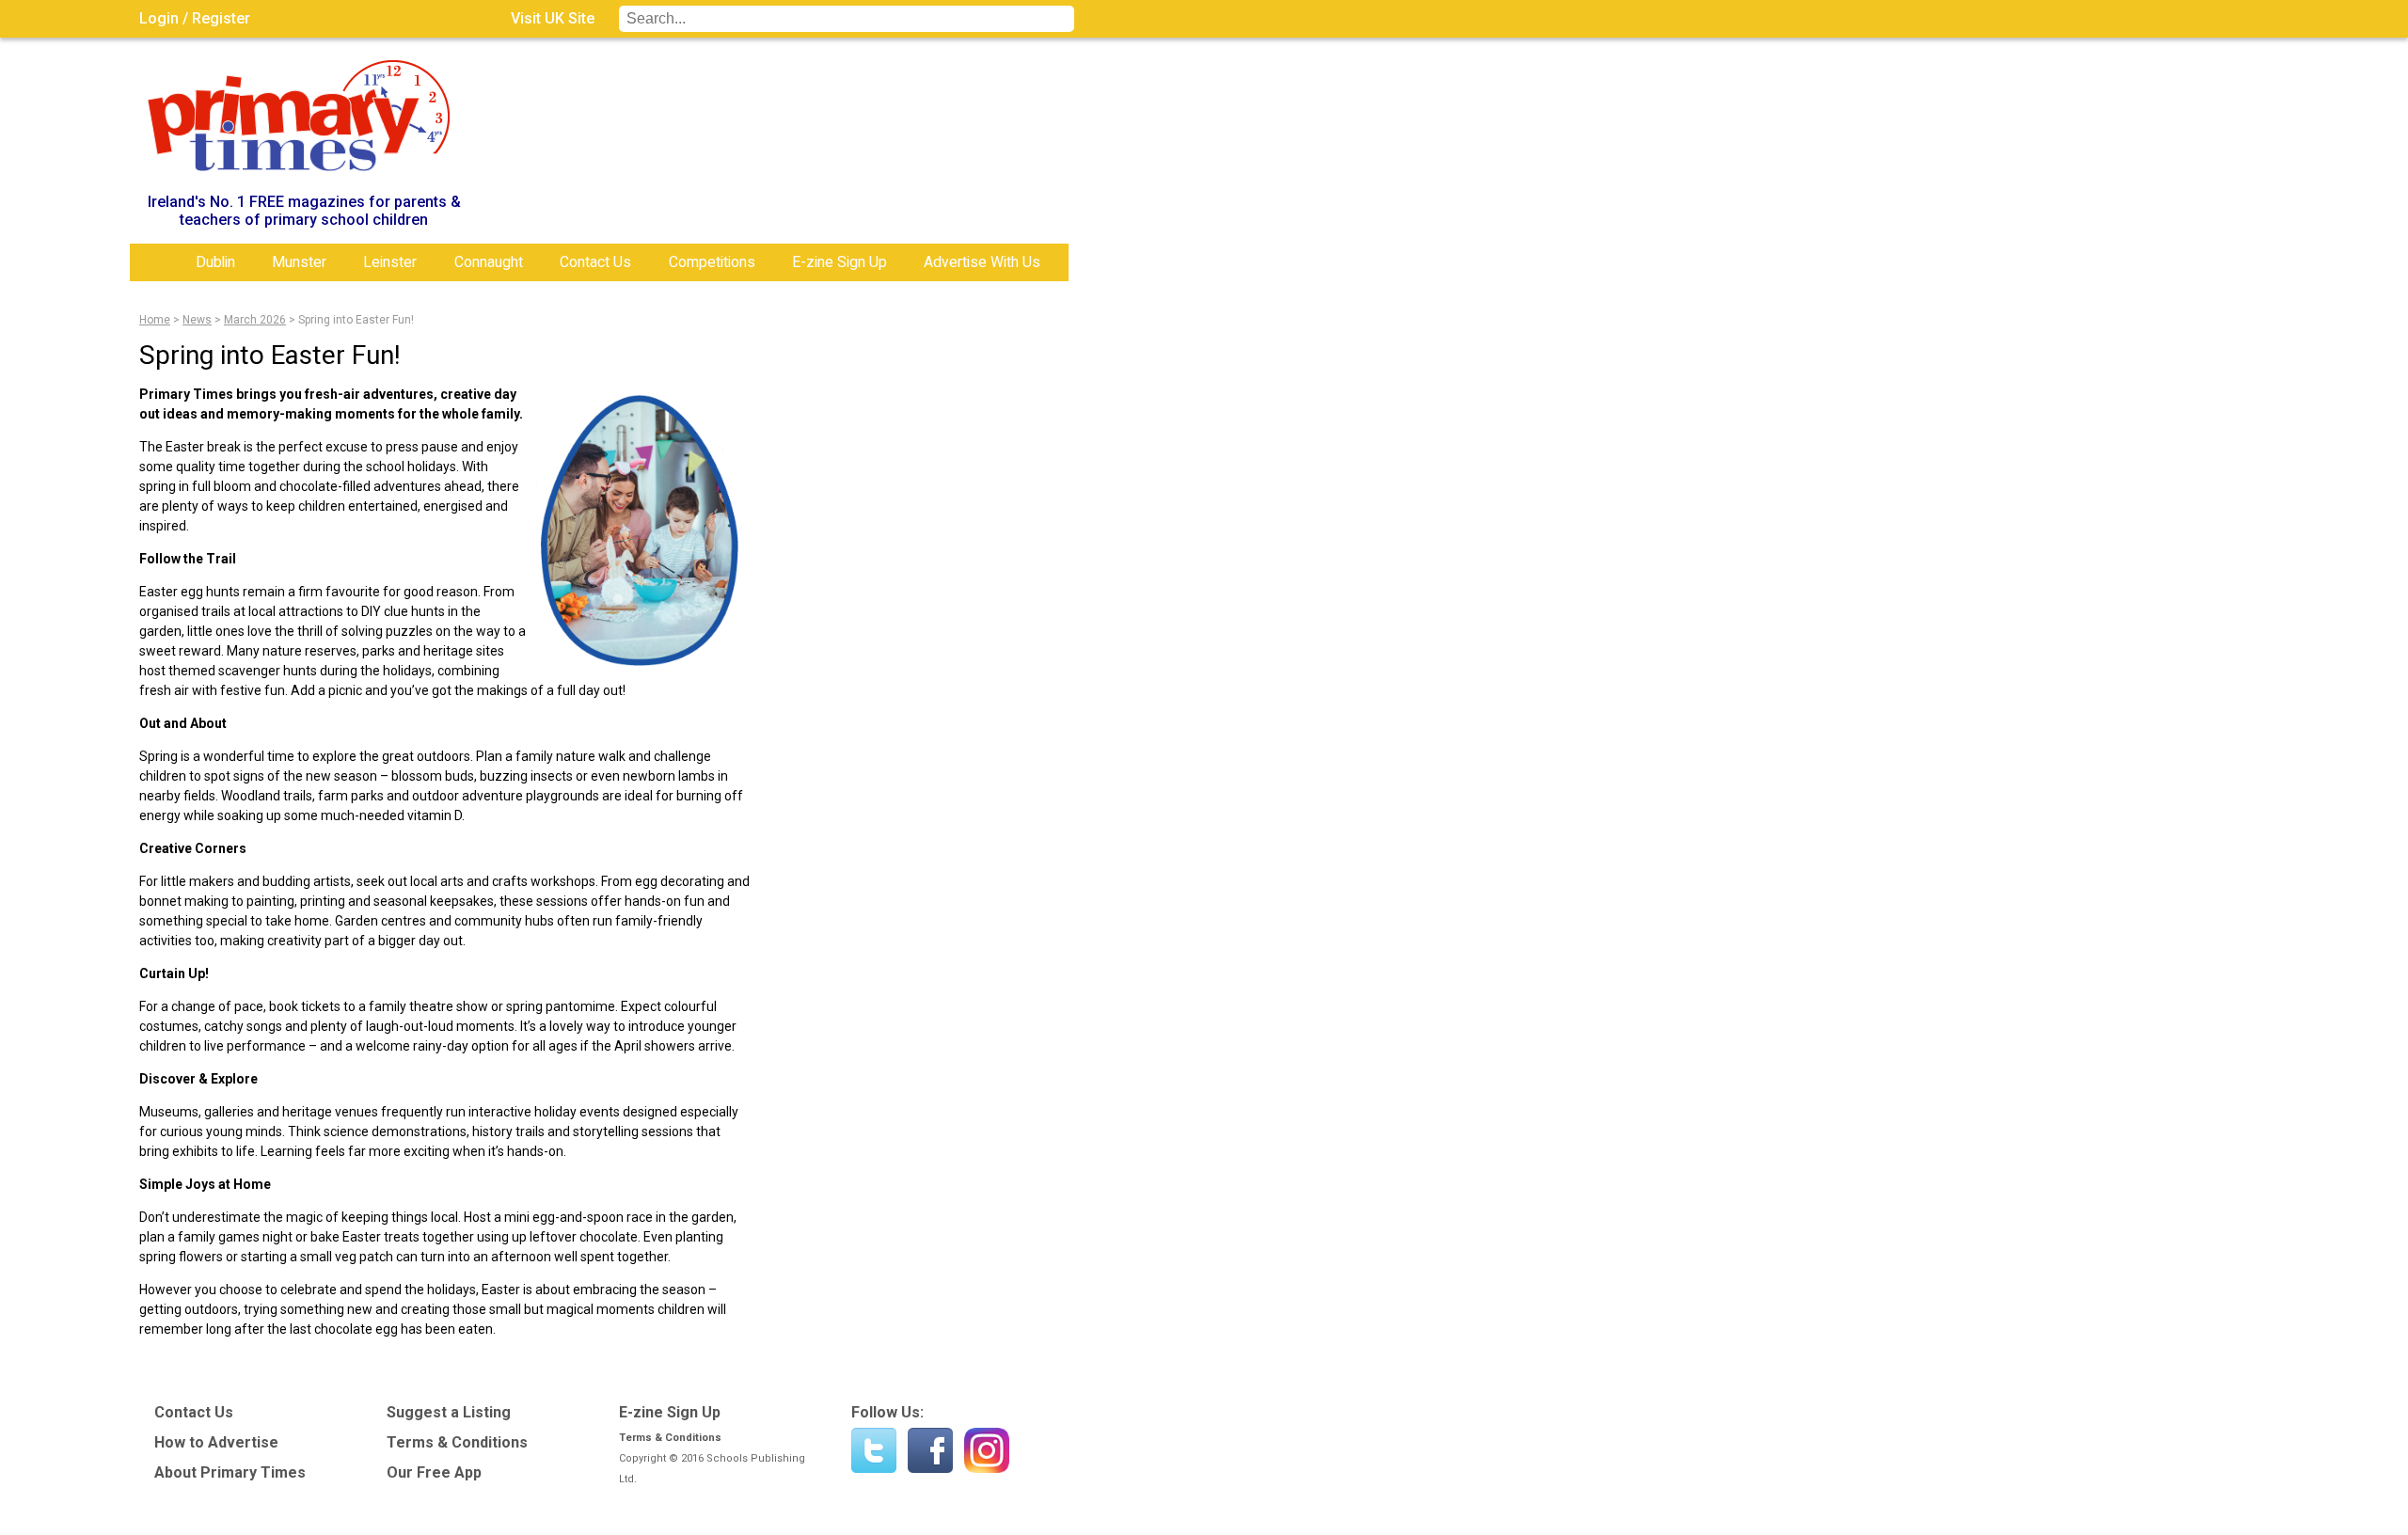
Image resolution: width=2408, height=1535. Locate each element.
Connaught (489, 262)
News (197, 320)
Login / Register (195, 18)
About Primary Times (230, 1472)
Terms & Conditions (457, 1442)
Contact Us (595, 262)
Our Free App (434, 1472)
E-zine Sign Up (840, 262)
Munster (299, 262)
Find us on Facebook (930, 1450)
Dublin (215, 262)
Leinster (390, 262)
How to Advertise (216, 1442)
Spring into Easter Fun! (356, 320)
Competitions (712, 262)
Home (158, 262)
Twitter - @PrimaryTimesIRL (874, 1450)
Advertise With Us (982, 262)
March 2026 (255, 320)
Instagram (987, 1450)
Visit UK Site (553, 18)
